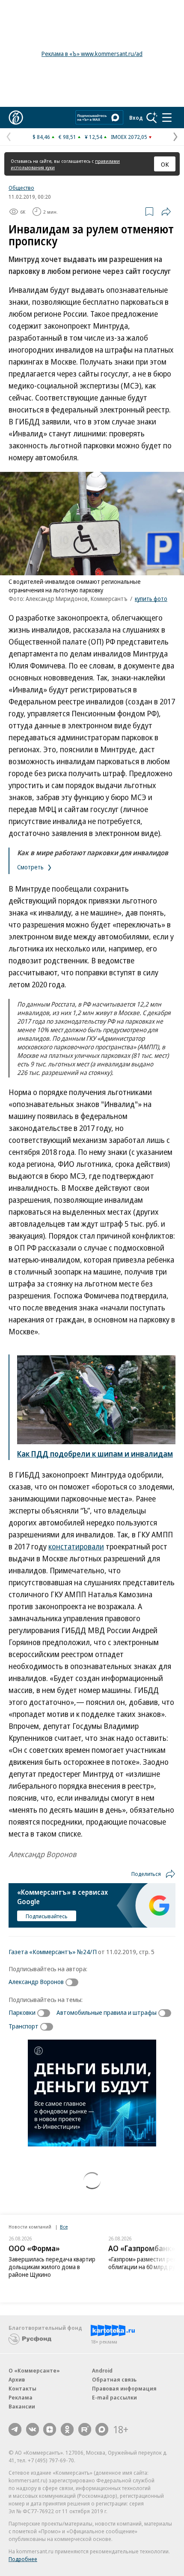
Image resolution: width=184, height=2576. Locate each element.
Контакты (22, 2388)
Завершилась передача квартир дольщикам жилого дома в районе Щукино (52, 2267)
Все (64, 2227)
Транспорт (24, 2026)
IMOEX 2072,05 (129, 137)
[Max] (102, 2429)
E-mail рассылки (114, 2397)
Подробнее (23, 2559)
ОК (165, 164)
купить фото (151, 599)
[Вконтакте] (33, 2429)
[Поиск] (152, 118)
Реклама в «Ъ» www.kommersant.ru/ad (92, 54)
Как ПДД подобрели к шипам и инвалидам (95, 1454)
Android (102, 2370)
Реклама (21, 2397)
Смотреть (31, 867)
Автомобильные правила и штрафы (107, 2012)
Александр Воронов (36, 1981)
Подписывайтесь (47, 1916)
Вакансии (22, 2406)
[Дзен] (50, 2429)
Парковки (22, 2012)
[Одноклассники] (67, 2429)
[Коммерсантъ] (16, 118)
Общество (21, 188)
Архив (17, 2379)
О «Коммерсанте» (34, 2370)
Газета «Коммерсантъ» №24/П (53, 1952)
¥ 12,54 (93, 137)
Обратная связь (114, 2379)
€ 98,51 (67, 137)
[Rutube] (85, 2429)
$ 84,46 (41, 137)
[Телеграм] (15, 2429)
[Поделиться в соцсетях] (166, 212)
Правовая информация (124, 2388)
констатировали (76, 1546)
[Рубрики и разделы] (167, 118)
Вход (136, 118)
